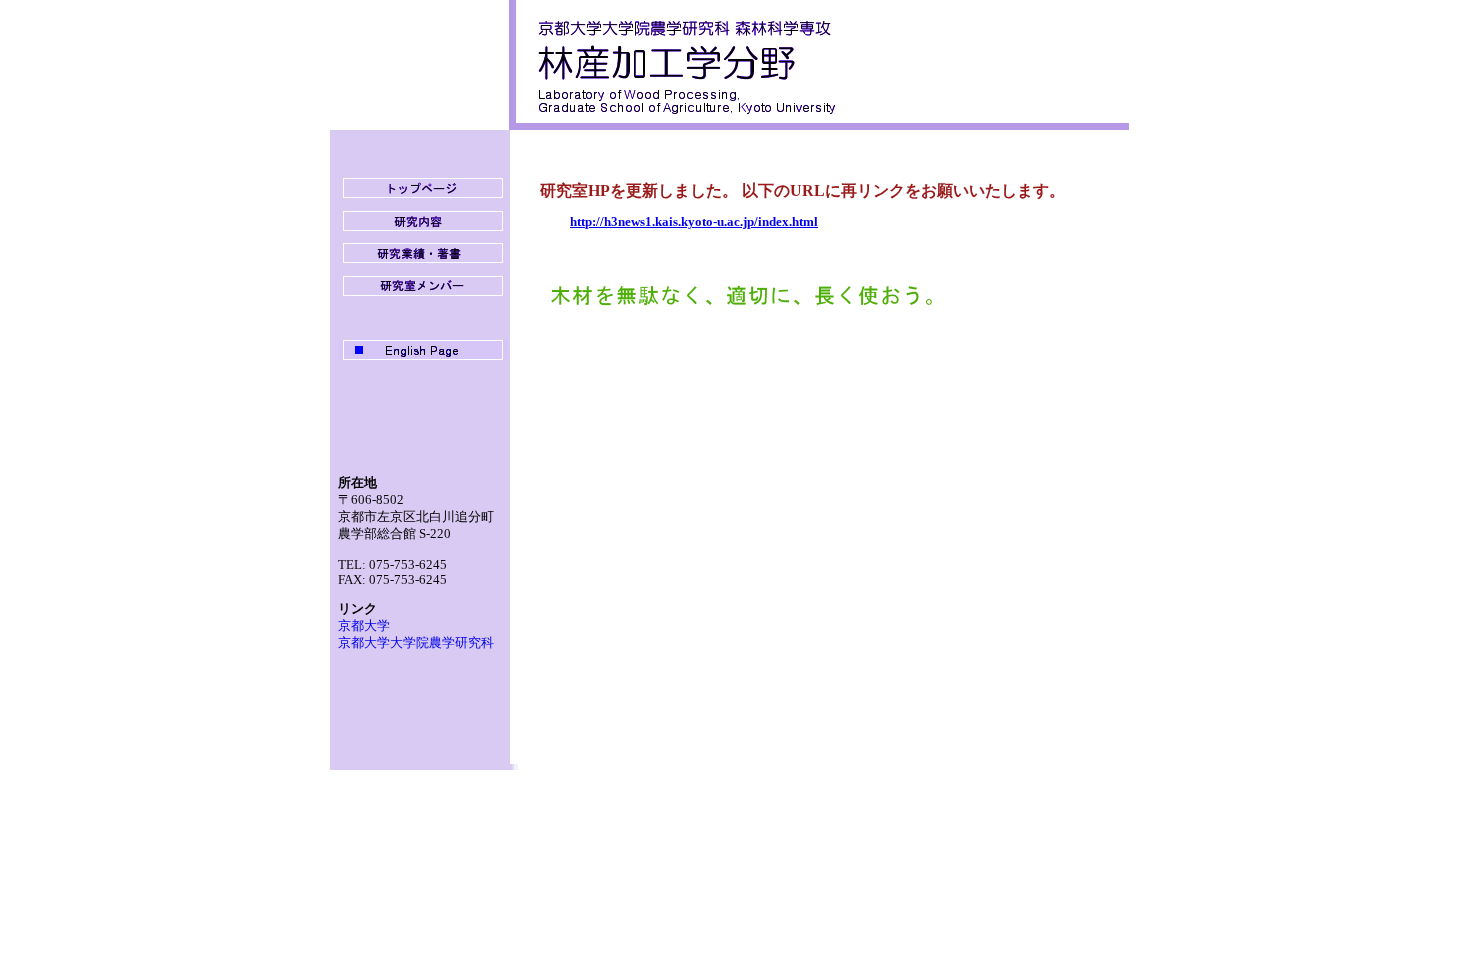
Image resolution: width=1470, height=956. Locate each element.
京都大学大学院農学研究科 (416, 643)
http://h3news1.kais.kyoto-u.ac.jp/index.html (694, 222)
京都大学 (364, 626)
